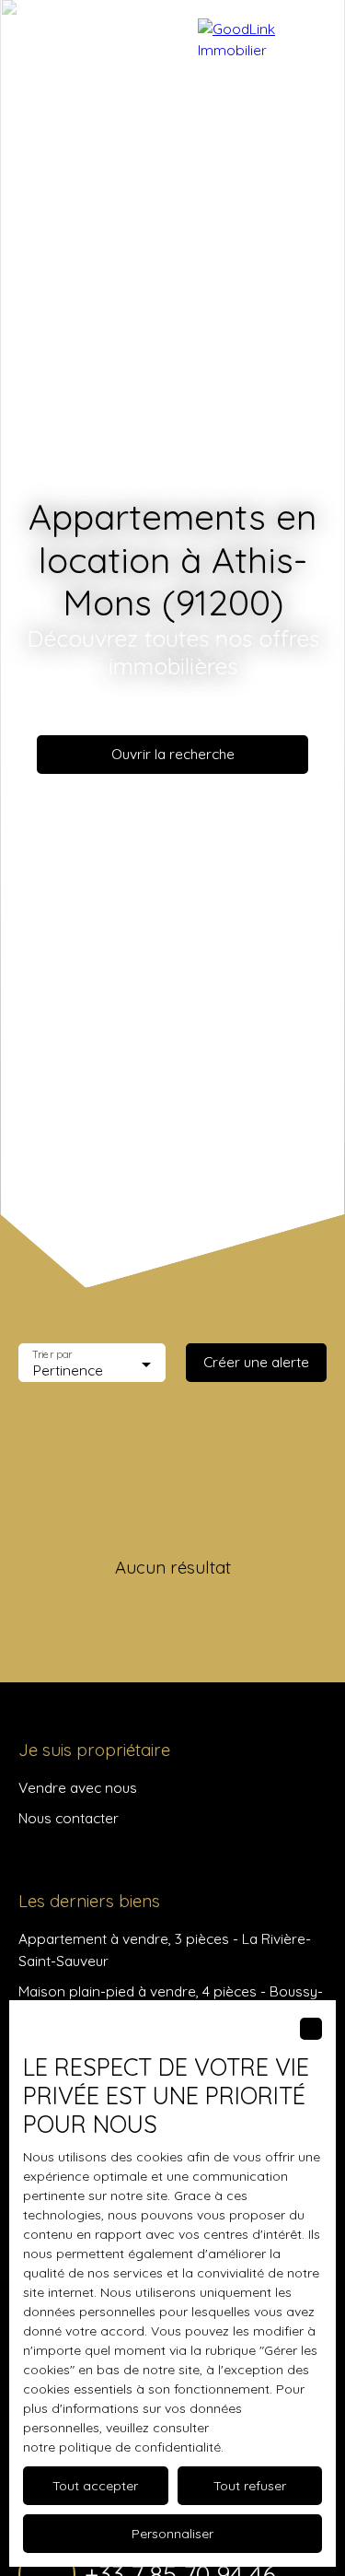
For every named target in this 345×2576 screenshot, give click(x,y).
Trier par (52, 1355)
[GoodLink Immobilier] (262, 37)
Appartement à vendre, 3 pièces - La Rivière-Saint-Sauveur (165, 1949)
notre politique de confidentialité (122, 2447)
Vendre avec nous (78, 1787)
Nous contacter (69, 1818)
